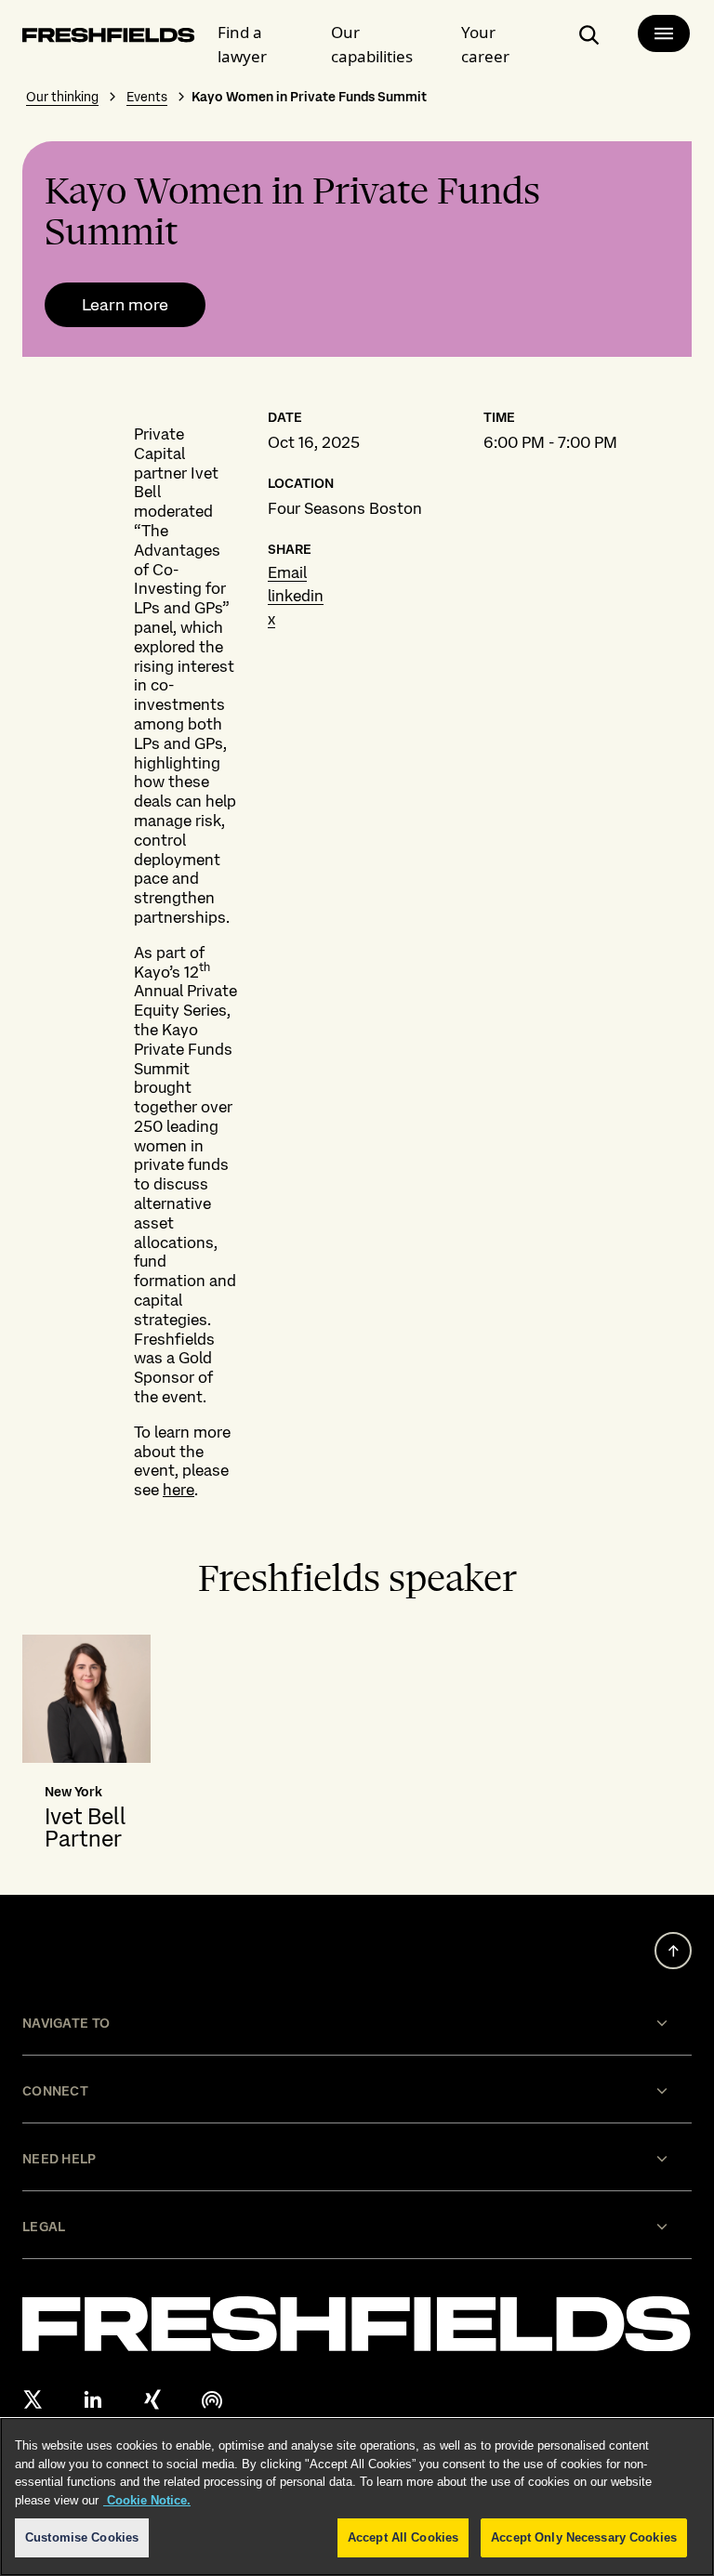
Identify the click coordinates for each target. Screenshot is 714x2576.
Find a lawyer (242, 44)
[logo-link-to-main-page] (109, 39)
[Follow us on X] (33, 2399)
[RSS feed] (212, 2399)
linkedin (296, 596)
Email (287, 572)
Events (147, 97)
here (178, 1490)
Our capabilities (372, 44)
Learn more (125, 305)
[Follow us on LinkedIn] (93, 2399)
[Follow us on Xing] (152, 2399)
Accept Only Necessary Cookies (584, 2537)
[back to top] (673, 1951)
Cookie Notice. (147, 2500)
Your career (485, 44)
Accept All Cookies (403, 2537)
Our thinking (62, 97)
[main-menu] (664, 33)
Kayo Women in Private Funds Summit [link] (309, 97)
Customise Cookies (82, 2537)
